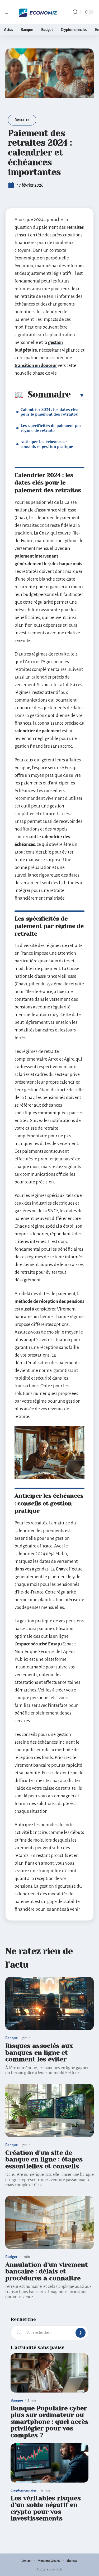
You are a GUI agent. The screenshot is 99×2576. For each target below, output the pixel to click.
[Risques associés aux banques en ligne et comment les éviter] (49, 2003)
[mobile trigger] (10, 12)
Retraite (22, 120)
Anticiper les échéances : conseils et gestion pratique (47, 444)
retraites (75, 227)
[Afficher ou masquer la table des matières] (78, 395)
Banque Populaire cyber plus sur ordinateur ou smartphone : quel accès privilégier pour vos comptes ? (49, 2422)
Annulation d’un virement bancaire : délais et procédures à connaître (47, 2271)
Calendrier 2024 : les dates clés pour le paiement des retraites (49, 412)
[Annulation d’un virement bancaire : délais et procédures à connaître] (49, 2222)
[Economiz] (38, 12)
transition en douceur (36, 365)
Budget (11, 2257)
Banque (11, 2038)
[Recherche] (75, 12)
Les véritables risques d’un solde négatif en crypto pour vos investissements (46, 2508)
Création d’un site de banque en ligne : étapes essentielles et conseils (44, 2159)
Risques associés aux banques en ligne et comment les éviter (39, 2052)
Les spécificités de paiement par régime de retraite (51, 428)
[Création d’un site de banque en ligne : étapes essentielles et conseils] (49, 2110)
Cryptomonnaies (24, 2490)
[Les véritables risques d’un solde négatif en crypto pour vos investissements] (49, 2463)
